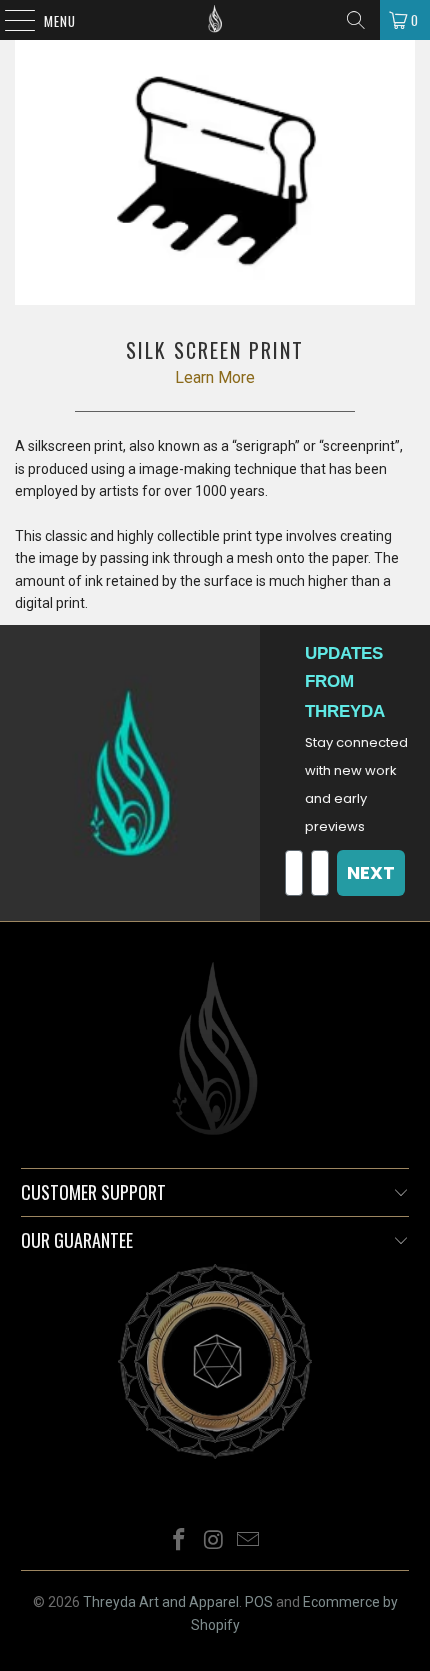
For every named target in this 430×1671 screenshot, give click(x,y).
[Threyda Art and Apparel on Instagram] (214, 1541)
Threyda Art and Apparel (161, 1602)
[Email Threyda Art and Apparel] (249, 1541)
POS (259, 1602)
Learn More (215, 377)
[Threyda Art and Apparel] (215, 20)
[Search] (356, 20)
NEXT (371, 872)
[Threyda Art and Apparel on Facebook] (179, 1541)
